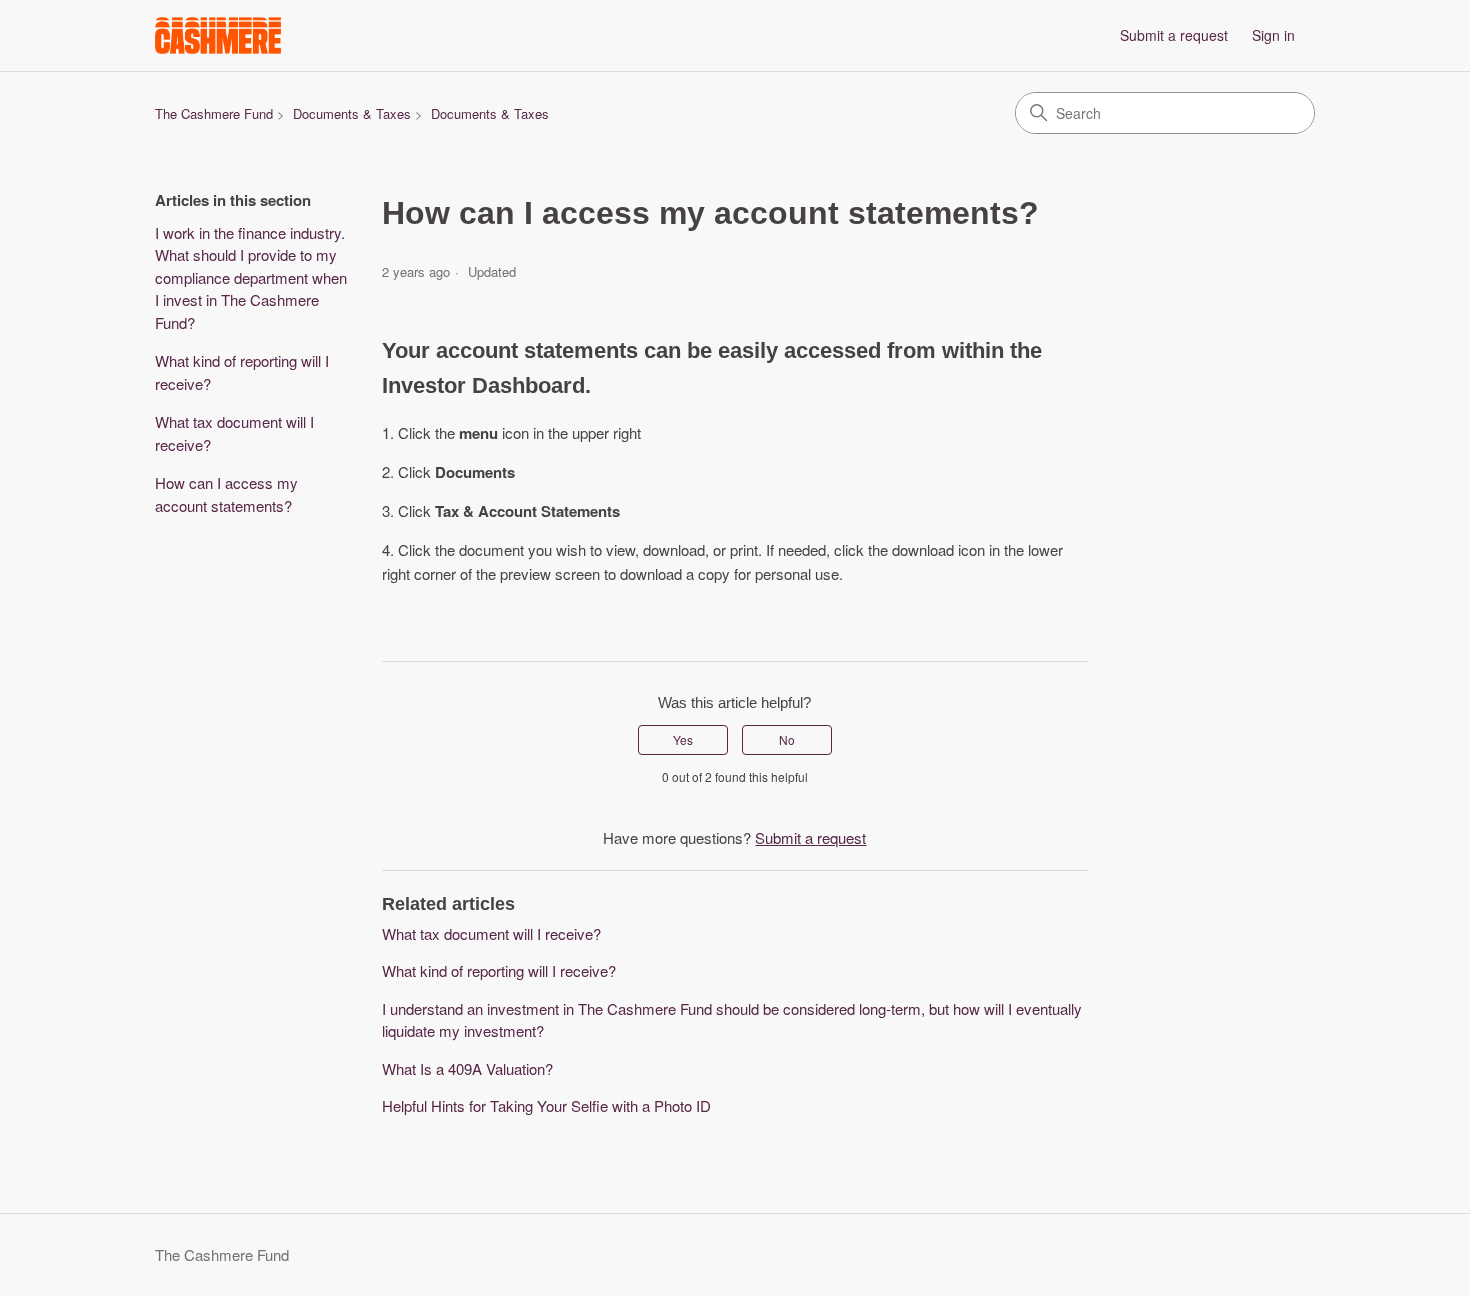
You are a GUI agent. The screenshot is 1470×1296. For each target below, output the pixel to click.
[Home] (218, 35)
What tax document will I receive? (234, 433)
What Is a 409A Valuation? (467, 1068)
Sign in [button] (1273, 35)
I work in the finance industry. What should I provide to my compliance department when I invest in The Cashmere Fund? (251, 277)
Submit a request (1174, 35)
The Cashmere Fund (214, 113)
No (787, 739)
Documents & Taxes (352, 113)
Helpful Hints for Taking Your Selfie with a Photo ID (546, 1105)
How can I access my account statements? (226, 494)
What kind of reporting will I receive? (242, 372)
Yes (683, 739)
